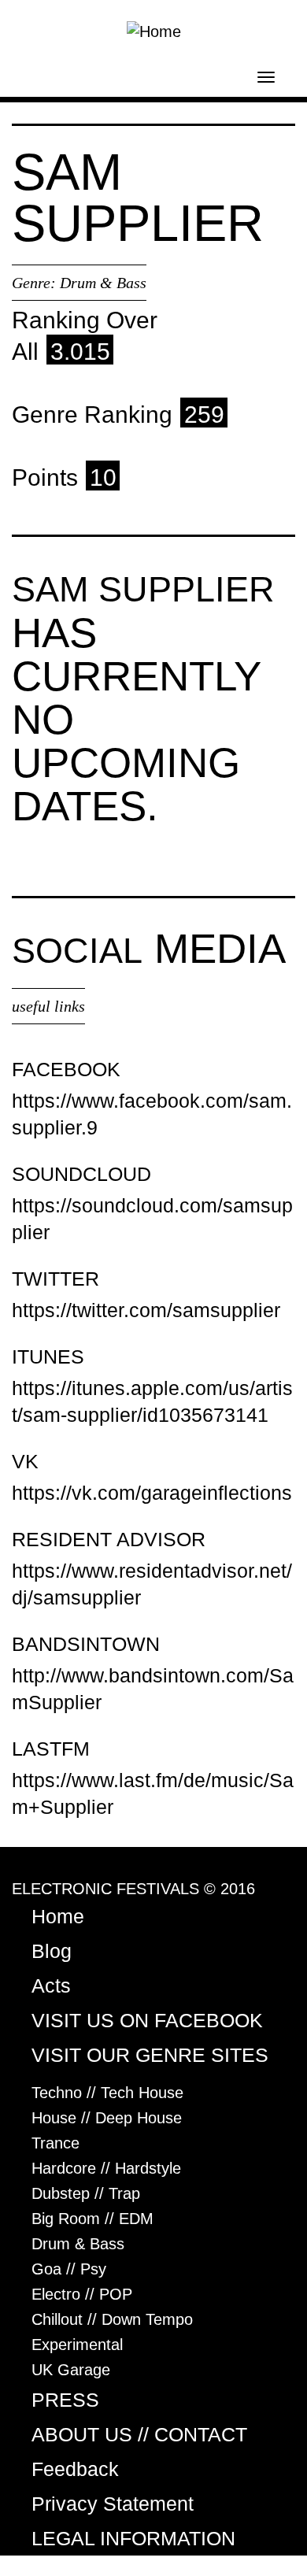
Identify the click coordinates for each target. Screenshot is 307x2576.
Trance (55, 2143)
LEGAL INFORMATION (133, 2538)
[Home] (154, 30)
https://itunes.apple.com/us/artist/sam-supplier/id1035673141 (152, 1401)
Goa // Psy (69, 2269)
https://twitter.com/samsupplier (146, 1310)
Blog (52, 1951)
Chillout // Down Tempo (112, 2319)
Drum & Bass (103, 283)
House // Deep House (107, 2118)
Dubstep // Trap (86, 2193)
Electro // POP (82, 2294)
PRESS (65, 2400)
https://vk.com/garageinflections (152, 1493)
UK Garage (71, 2370)
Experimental (77, 2345)
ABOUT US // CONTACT (139, 2434)
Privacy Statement (113, 2504)
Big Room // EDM (92, 2219)
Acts (51, 1986)
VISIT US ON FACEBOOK (147, 2020)
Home (58, 1916)
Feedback (75, 2469)
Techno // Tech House (107, 2093)
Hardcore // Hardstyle (106, 2168)
